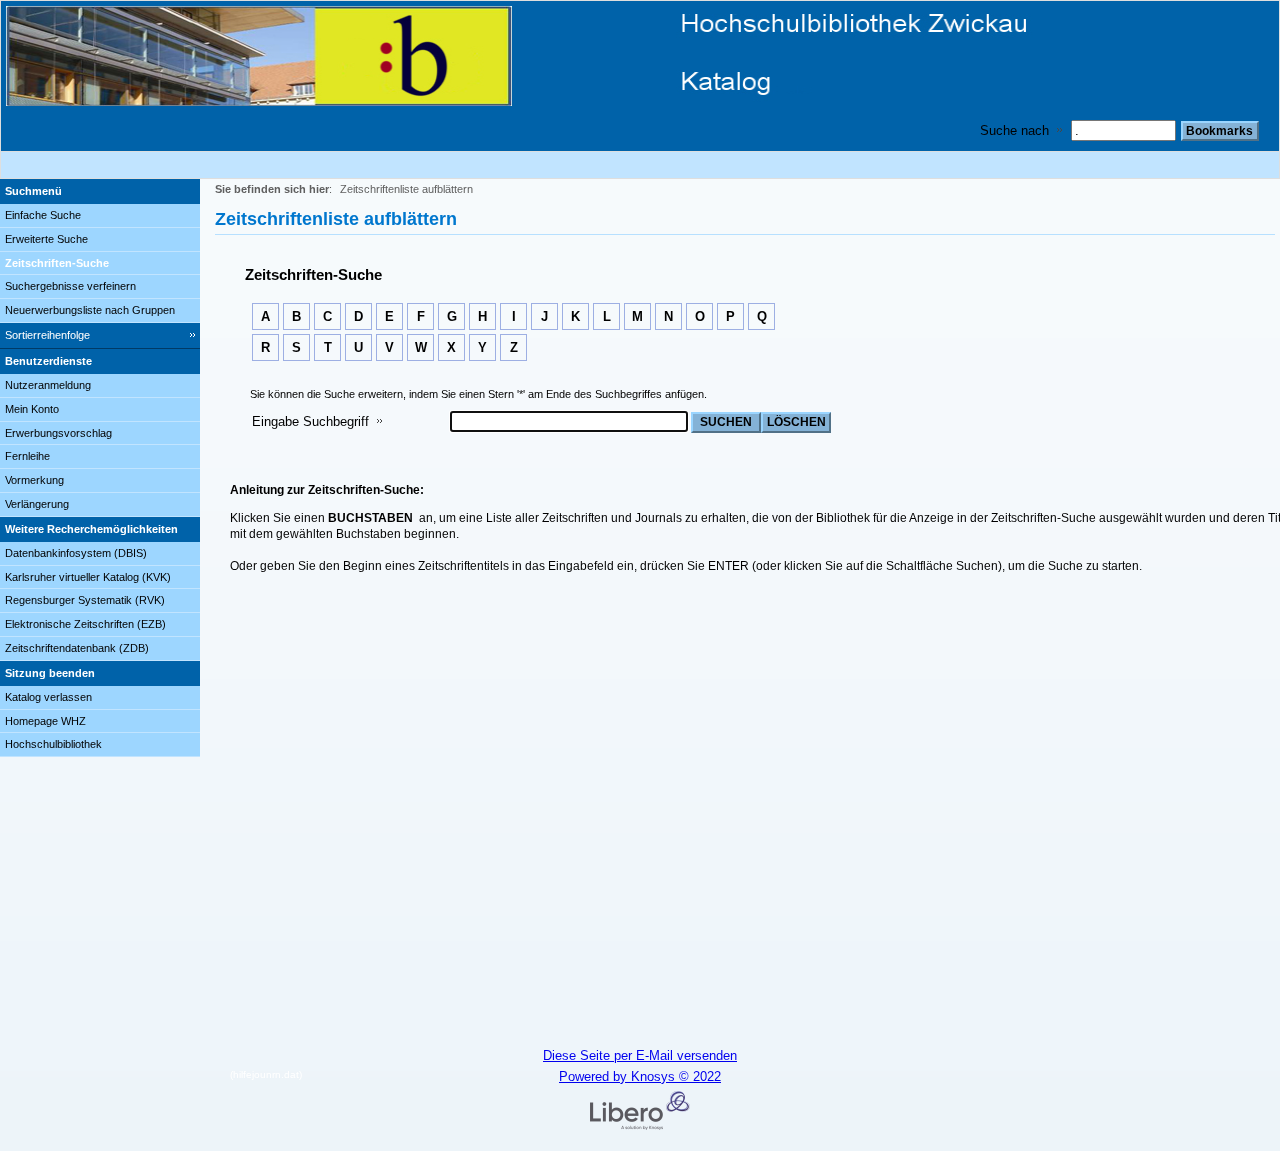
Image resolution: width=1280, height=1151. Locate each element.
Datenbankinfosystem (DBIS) (76, 553)
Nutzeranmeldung (48, 385)
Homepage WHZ (45, 721)
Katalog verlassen (48, 697)
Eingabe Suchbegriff (310, 421)
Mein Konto (32, 409)
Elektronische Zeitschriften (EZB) (85, 624)
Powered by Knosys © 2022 (640, 1076)
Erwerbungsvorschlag (58, 433)
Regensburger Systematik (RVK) (85, 600)
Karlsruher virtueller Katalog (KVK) (88, 577)
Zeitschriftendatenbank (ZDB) (77, 648)
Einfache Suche (43, 215)
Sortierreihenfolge (47, 335)
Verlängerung (37, 504)
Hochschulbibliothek (53, 744)
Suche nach (1014, 130)
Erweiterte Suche (46, 239)
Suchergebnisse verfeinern (70, 286)
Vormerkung (34, 480)
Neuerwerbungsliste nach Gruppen (90, 310)
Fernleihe (27, 456)
